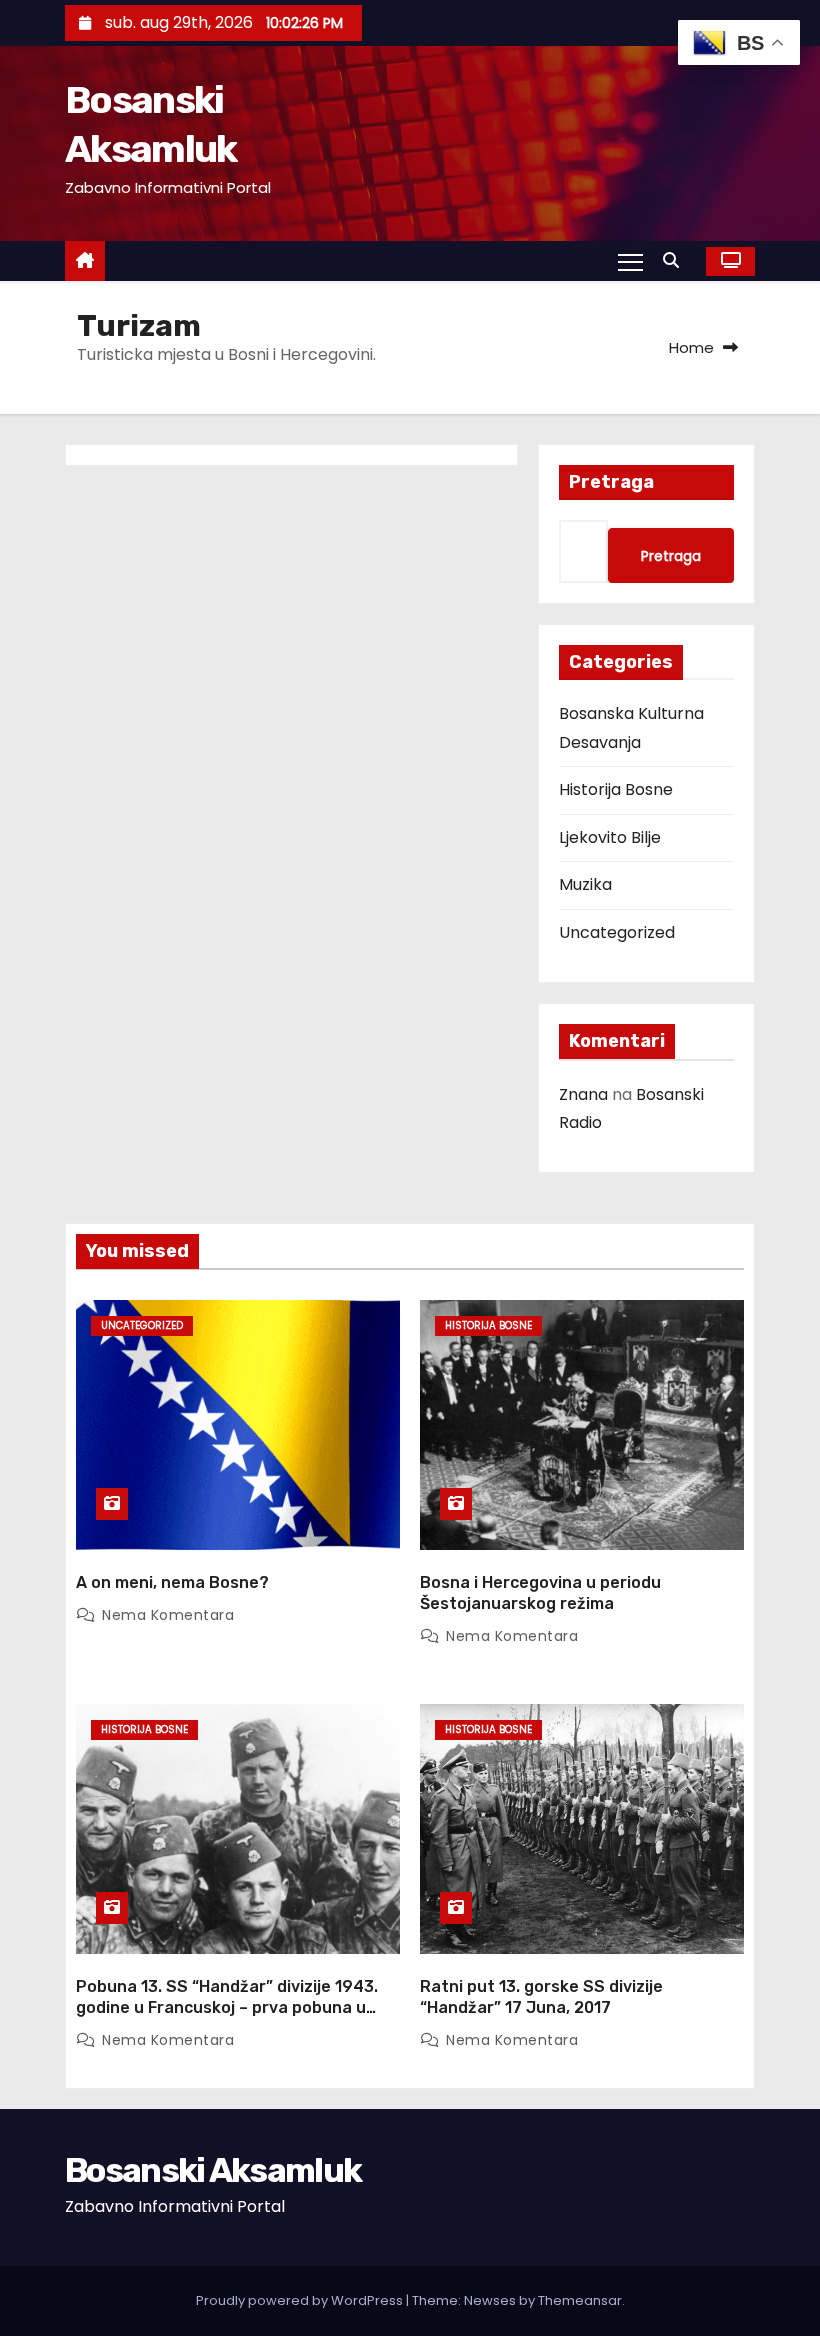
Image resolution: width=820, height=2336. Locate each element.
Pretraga (611, 482)
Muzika (585, 884)
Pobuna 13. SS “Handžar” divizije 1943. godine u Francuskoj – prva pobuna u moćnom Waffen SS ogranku (227, 2008)
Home (691, 347)
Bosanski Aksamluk (213, 2170)
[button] (676, 260)
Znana (583, 1094)
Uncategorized (617, 932)
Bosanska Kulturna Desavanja (631, 727)
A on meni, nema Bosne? (172, 1582)
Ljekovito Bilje (610, 837)
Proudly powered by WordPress (301, 2300)
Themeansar (580, 2300)
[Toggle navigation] (630, 261)
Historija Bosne (616, 789)
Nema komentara (168, 1615)
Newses (490, 2300)
